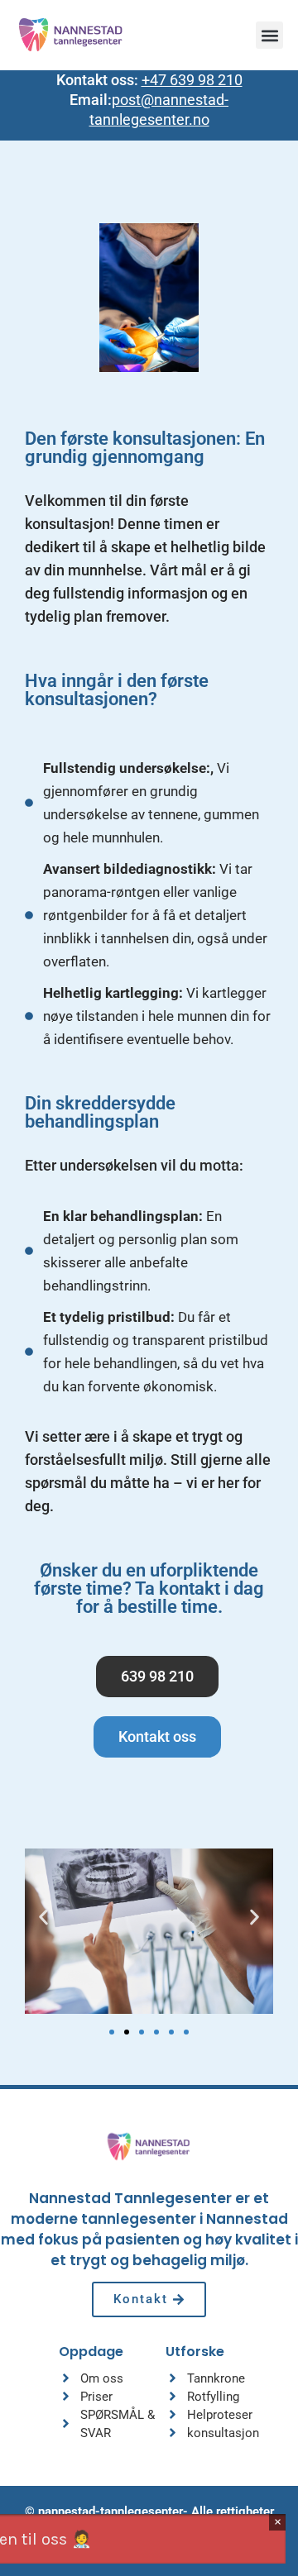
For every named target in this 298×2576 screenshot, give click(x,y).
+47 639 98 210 (192, 80)
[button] (269, 35)
